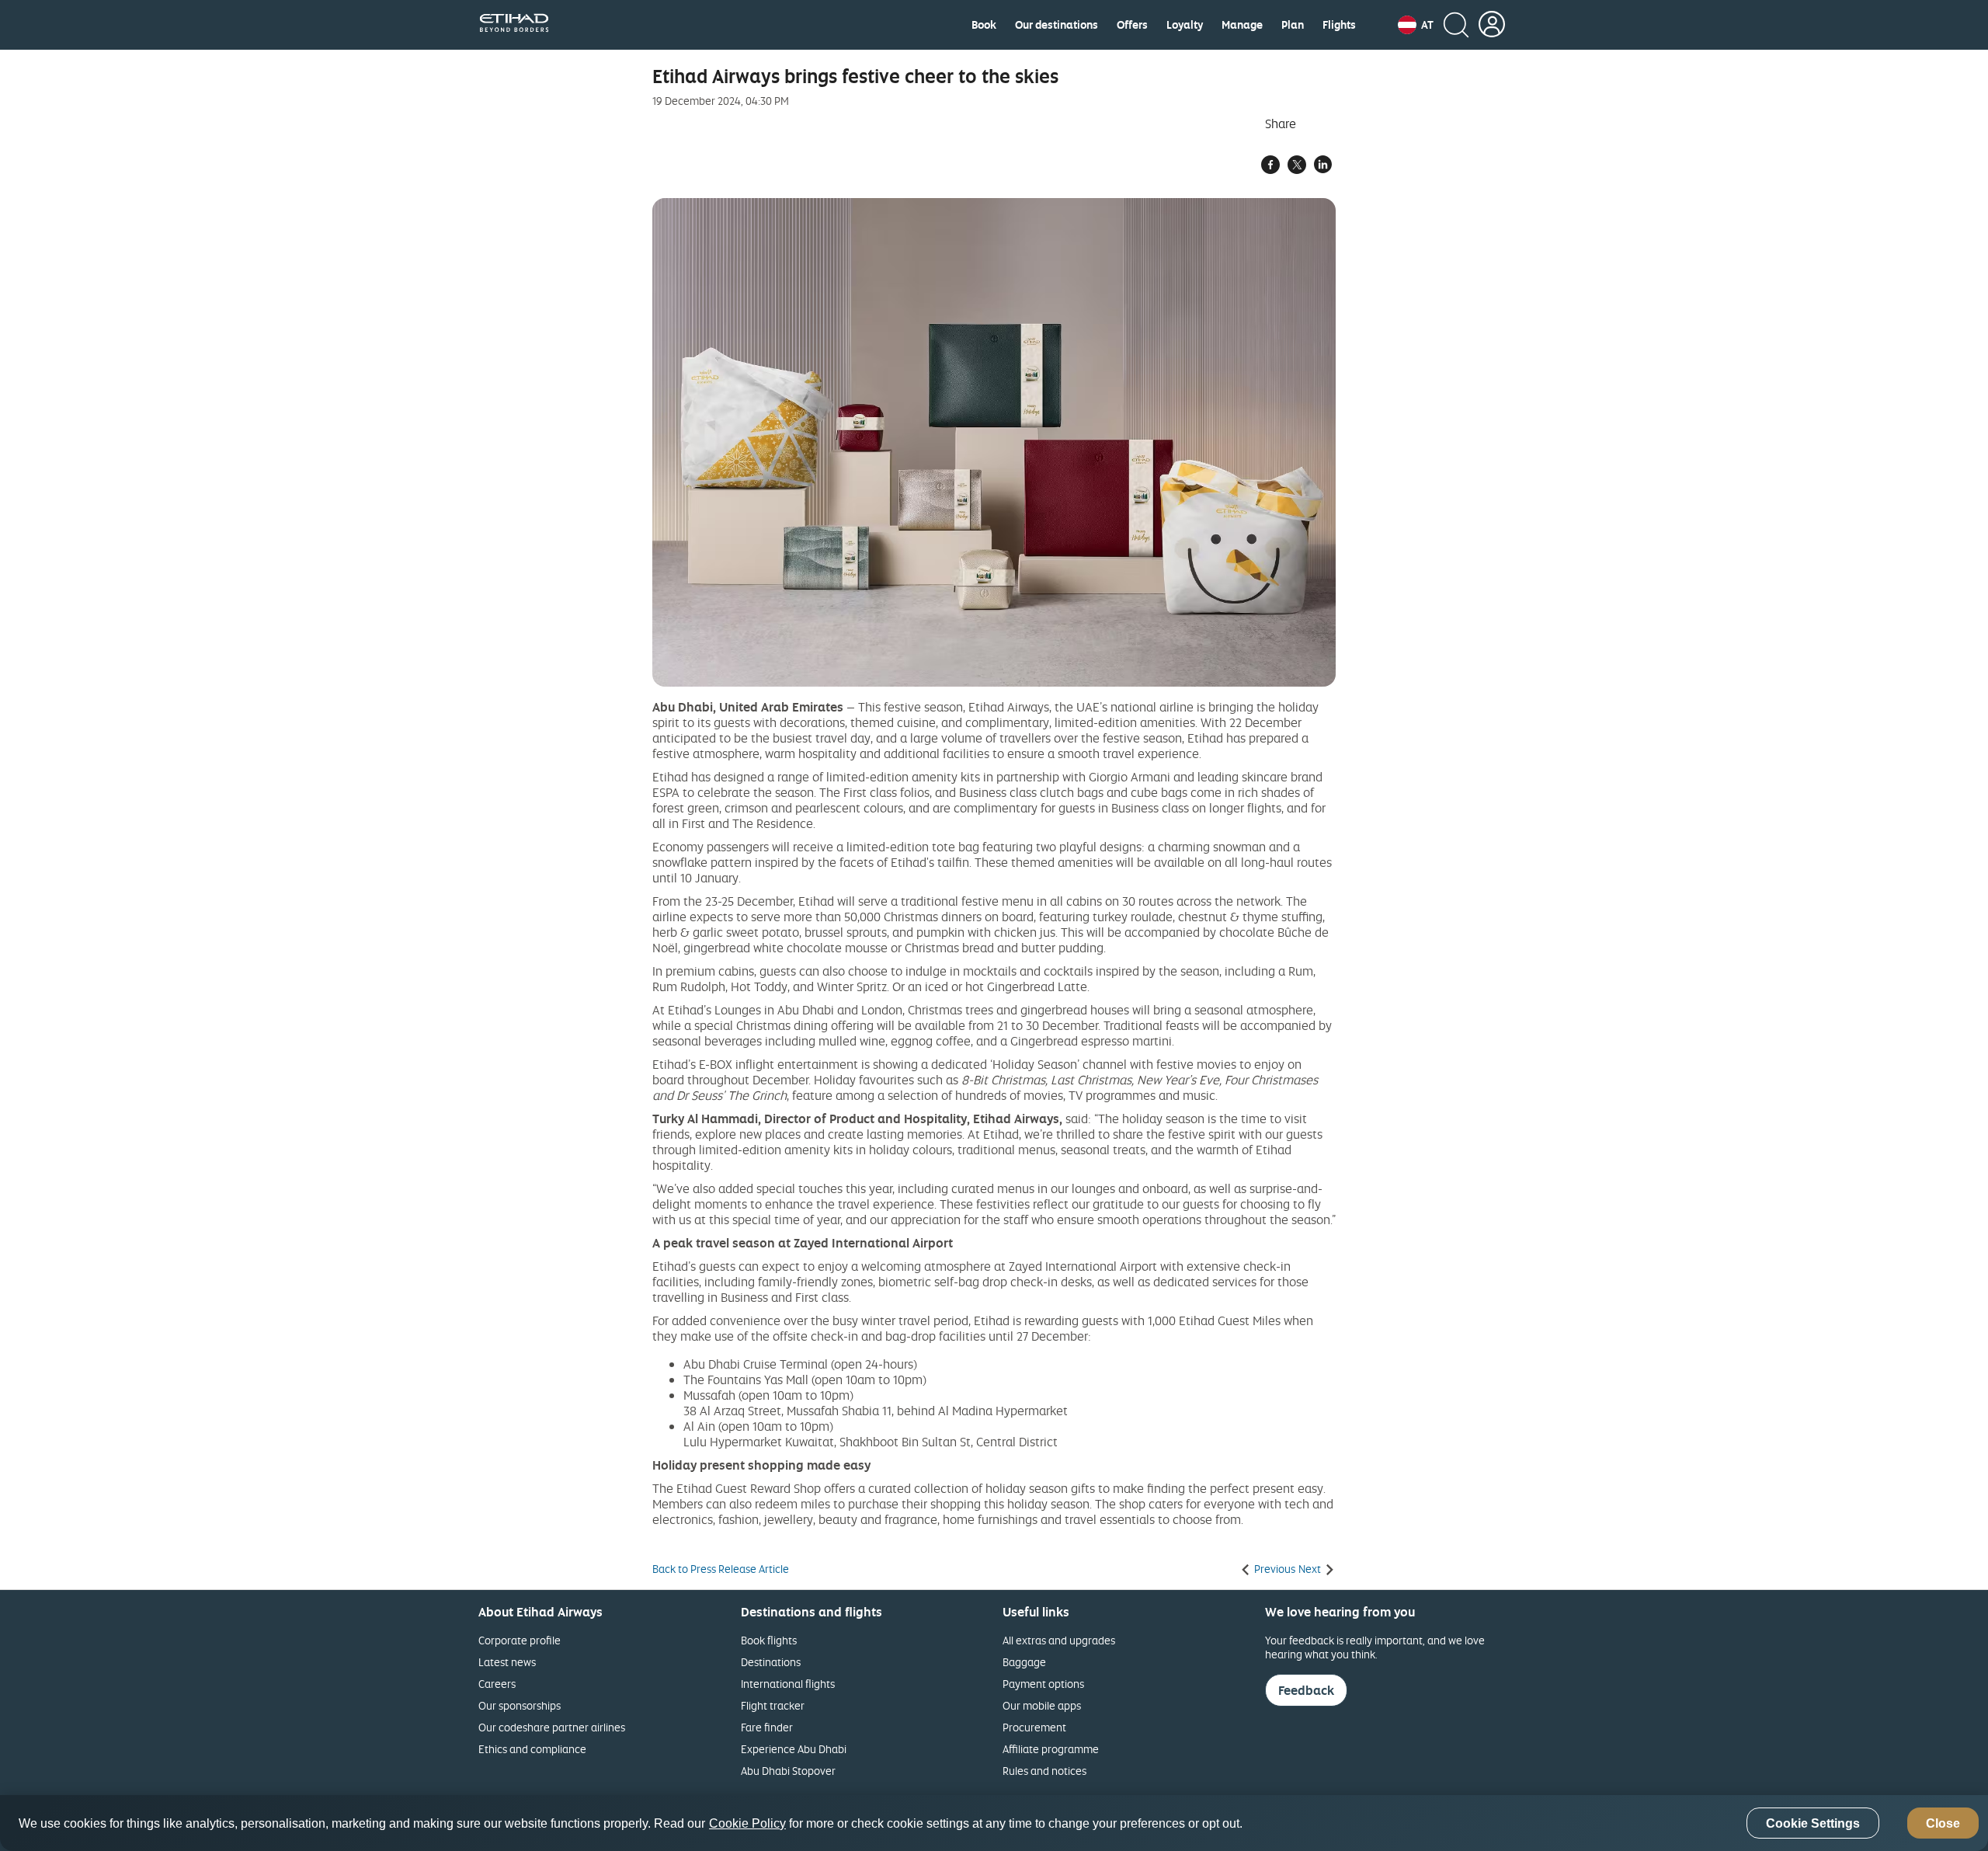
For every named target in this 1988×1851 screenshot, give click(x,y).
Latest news (507, 1662)
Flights (1339, 25)
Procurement (1034, 1727)
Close (1943, 1823)
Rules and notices (1044, 1771)
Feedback (1306, 1690)
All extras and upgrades (1059, 1640)
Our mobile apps (1042, 1705)
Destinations (771, 1662)
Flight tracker (773, 1705)
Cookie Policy (747, 1823)
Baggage (1024, 1662)
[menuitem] (984, 25)
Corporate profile (520, 1640)
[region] (994, 1823)
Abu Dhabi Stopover (788, 1771)
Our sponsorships (520, 1705)
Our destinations (1057, 25)
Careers (497, 1684)
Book (984, 25)
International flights (788, 1684)
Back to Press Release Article (721, 1569)
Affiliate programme (1051, 1749)
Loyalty (1185, 25)
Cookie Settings (1813, 1823)
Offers (1132, 25)
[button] (1416, 25)
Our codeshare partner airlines (552, 1727)
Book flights (769, 1640)
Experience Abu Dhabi (794, 1749)
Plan (1293, 25)
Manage (1242, 25)
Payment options (1043, 1684)
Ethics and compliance (532, 1749)
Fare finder (767, 1727)
